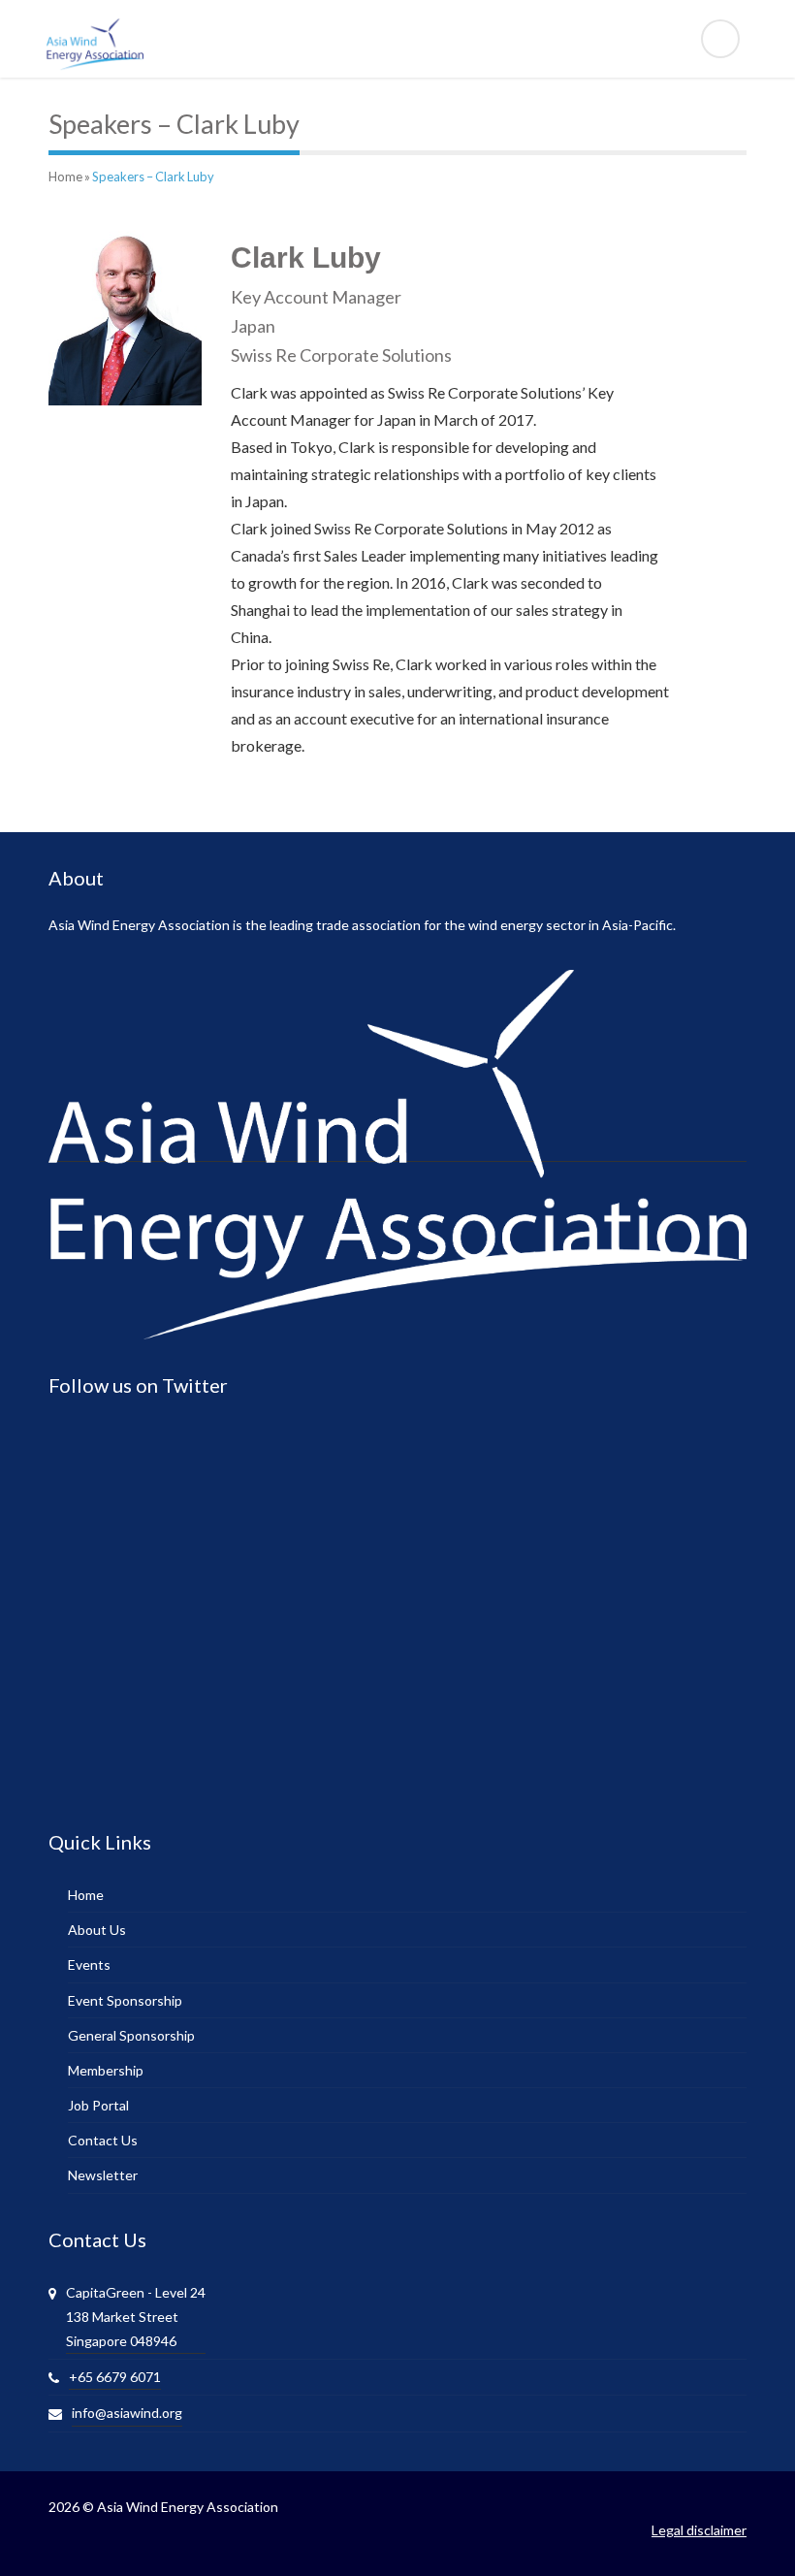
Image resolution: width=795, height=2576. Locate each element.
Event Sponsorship (125, 2000)
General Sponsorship (131, 2035)
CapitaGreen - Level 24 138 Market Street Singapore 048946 (136, 2317)
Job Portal (98, 2105)
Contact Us (103, 2140)
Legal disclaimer (699, 2530)
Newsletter (103, 2175)
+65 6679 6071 (115, 2377)
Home (65, 177)
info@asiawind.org (127, 2413)
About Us (97, 1930)
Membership (106, 2070)
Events (89, 1964)
